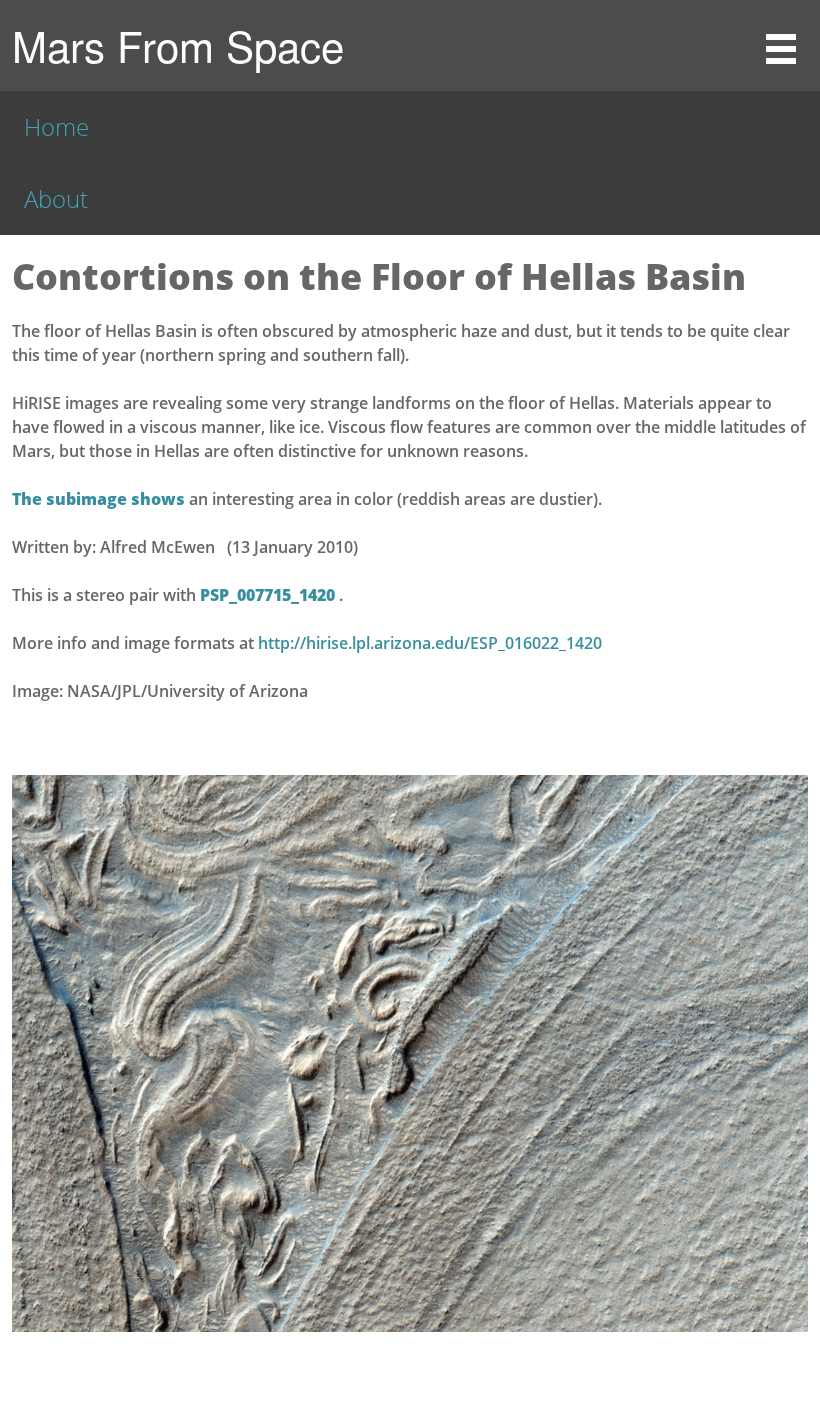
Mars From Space (178, 45)
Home (56, 126)
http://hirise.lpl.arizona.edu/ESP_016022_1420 (430, 643)
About (56, 198)
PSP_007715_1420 (269, 595)
